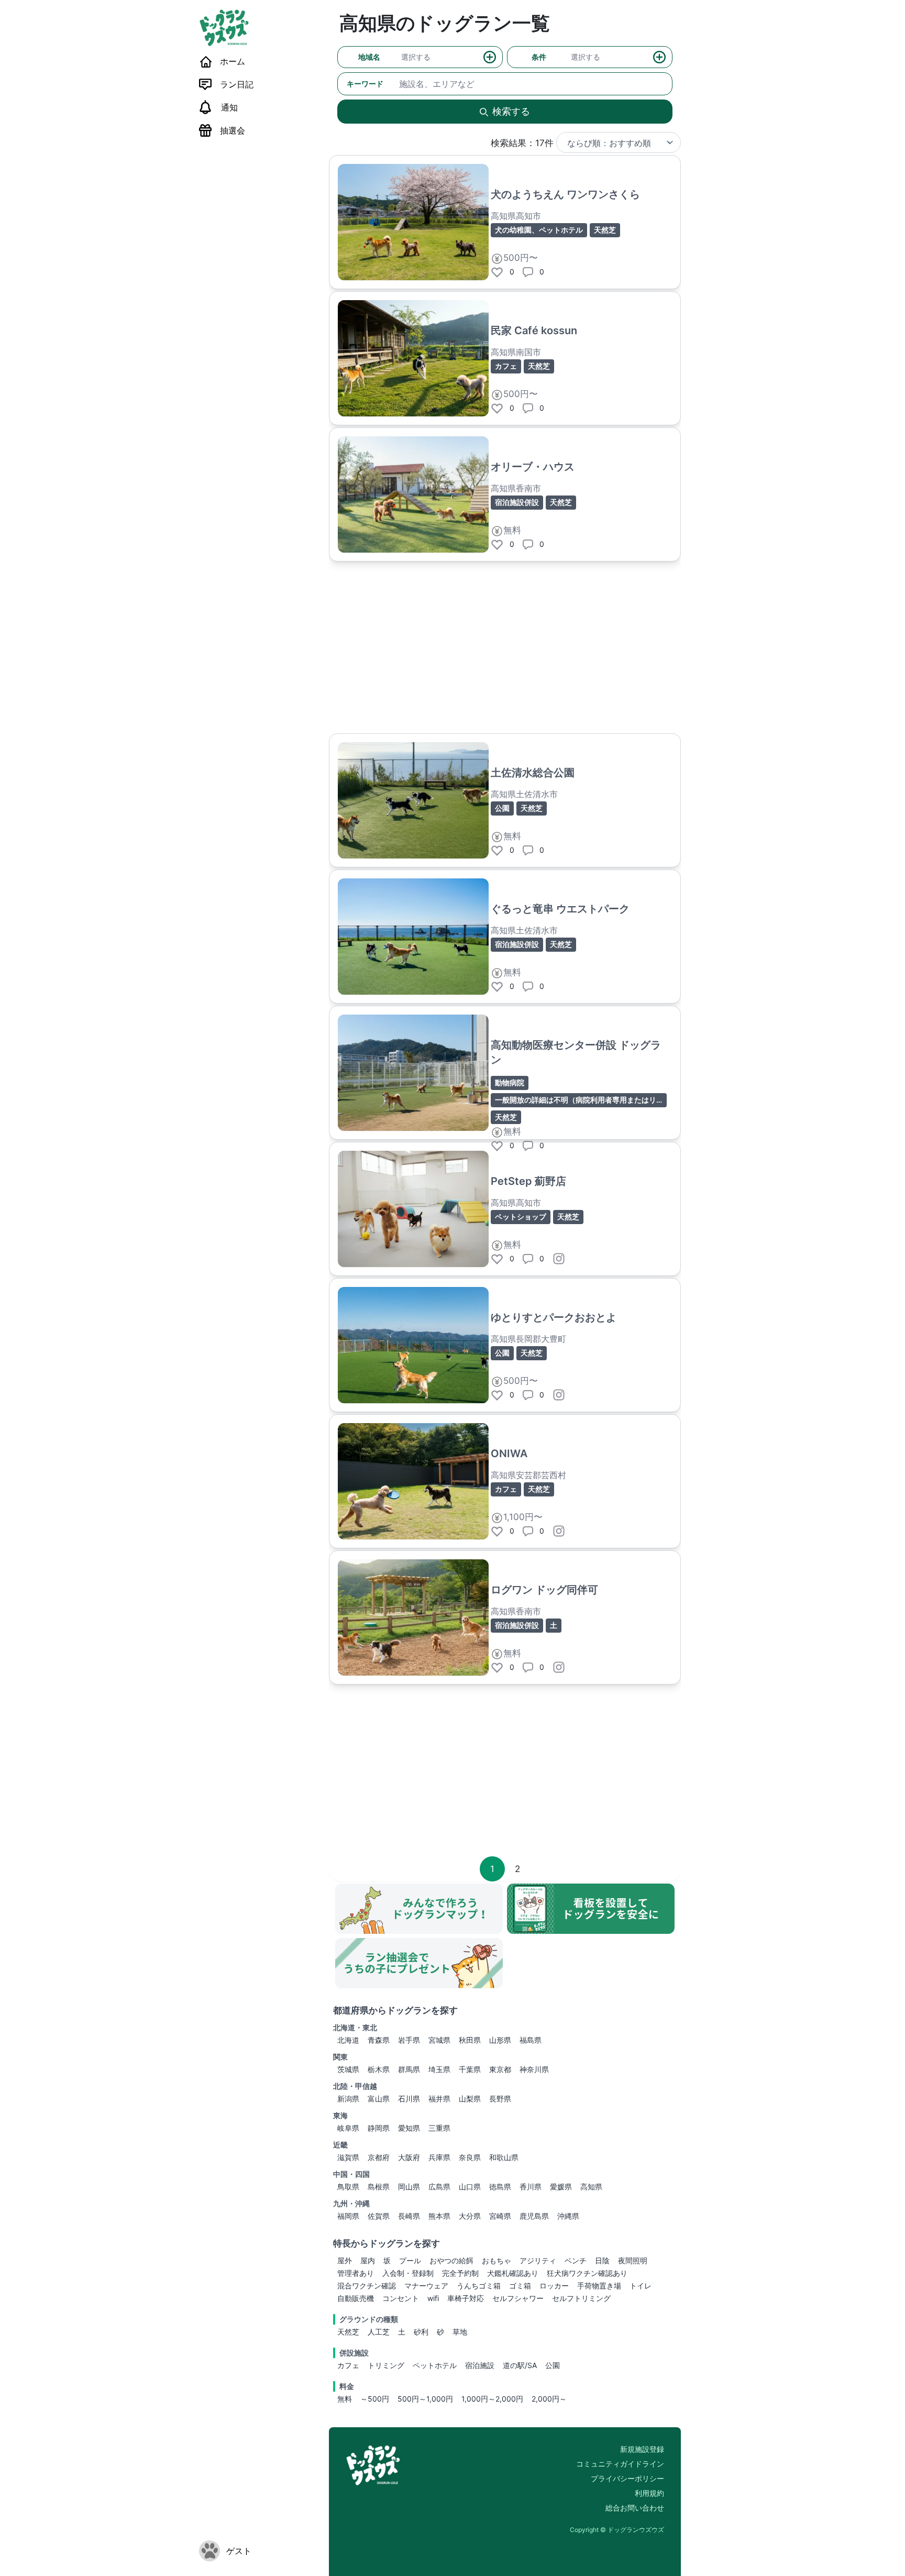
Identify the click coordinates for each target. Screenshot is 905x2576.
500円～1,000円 (425, 2399)
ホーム (233, 61)
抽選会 (233, 130)
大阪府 (409, 2157)
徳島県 (500, 2187)
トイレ (641, 2286)
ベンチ (576, 2260)
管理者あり (356, 2273)
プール (410, 2260)
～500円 (375, 2399)
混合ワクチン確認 (367, 2286)
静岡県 (379, 2128)
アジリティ (538, 2260)
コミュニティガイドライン (620, 2464)
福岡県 (348, 2216)
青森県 (379, 2040)
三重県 (439, 2128)
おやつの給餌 (451, 2260)
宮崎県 (500, 2216)
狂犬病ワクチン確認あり (587, 2273)
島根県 (379, 2187)
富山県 (379, 2099)
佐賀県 (379, 2216)
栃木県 (379, 2069)
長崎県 (409, 2216)
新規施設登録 (642, 2449)
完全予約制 (460, 2273)
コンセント (401, 2298)
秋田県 (470, 2040)
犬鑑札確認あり (513, 2273)
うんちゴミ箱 (479, 2286)
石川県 (409, 2099)
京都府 (379, 2157)
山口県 (470, 2187)
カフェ (348, 2365)
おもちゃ (496, 2260)
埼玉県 (439, 2069)
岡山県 (409, 2187)
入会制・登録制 (408, 2273)
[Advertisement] (505, 647)
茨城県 (348, 2069)
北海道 (348, 2040)
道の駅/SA (520, 2365)
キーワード (365, 84)
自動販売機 (356, 2298)
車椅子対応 (466, 2298)
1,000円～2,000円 (492, 2399)
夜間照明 (633, 2260)
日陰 (602, 2260)
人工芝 (379, 2332)
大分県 (470, 2216)
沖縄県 (568, 2216)
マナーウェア (426, 2286)
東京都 (500, 2069)
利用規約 (649, 2493)
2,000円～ (549, 2399)
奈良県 (470, 2157)
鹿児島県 (534, 2216)
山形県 (500, 2040)
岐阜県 (348, 2128)
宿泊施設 (480, 2365)
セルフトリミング (581, 2298)
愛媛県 (561, 2187)
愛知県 (409, 2128)
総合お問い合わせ (635, 2508)
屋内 (368, 2260)
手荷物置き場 (599, 2286)
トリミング (386, 2365)
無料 (345, 2399)
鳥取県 (348, 2187)
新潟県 (348, 2099)
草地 (460, 2332)
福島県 (531, 2040)
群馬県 (409, 2069)
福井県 (439, 2099)
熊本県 (439, 2216)
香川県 (531, 2187)
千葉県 (470, 2069)
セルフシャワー (518, 2298)
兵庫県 (439, 2157)
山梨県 (470, 2099)
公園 (553, 2365)
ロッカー (554, 2286)
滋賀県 (348, 2157)
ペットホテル (435, 2365)
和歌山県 (504, 2157)
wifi (433, 2298)
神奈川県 (534, 2069)
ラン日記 (237, 84)
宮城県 (439, 2040)
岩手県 (409, 2040)
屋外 (345, 2260)
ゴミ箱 (520, 2286)
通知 (229, 107)
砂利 (421, 2332)
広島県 (439, 2187)
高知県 (591, 2187)
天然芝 (348, 2332)
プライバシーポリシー (627, 2478)
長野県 (500, 2099)
